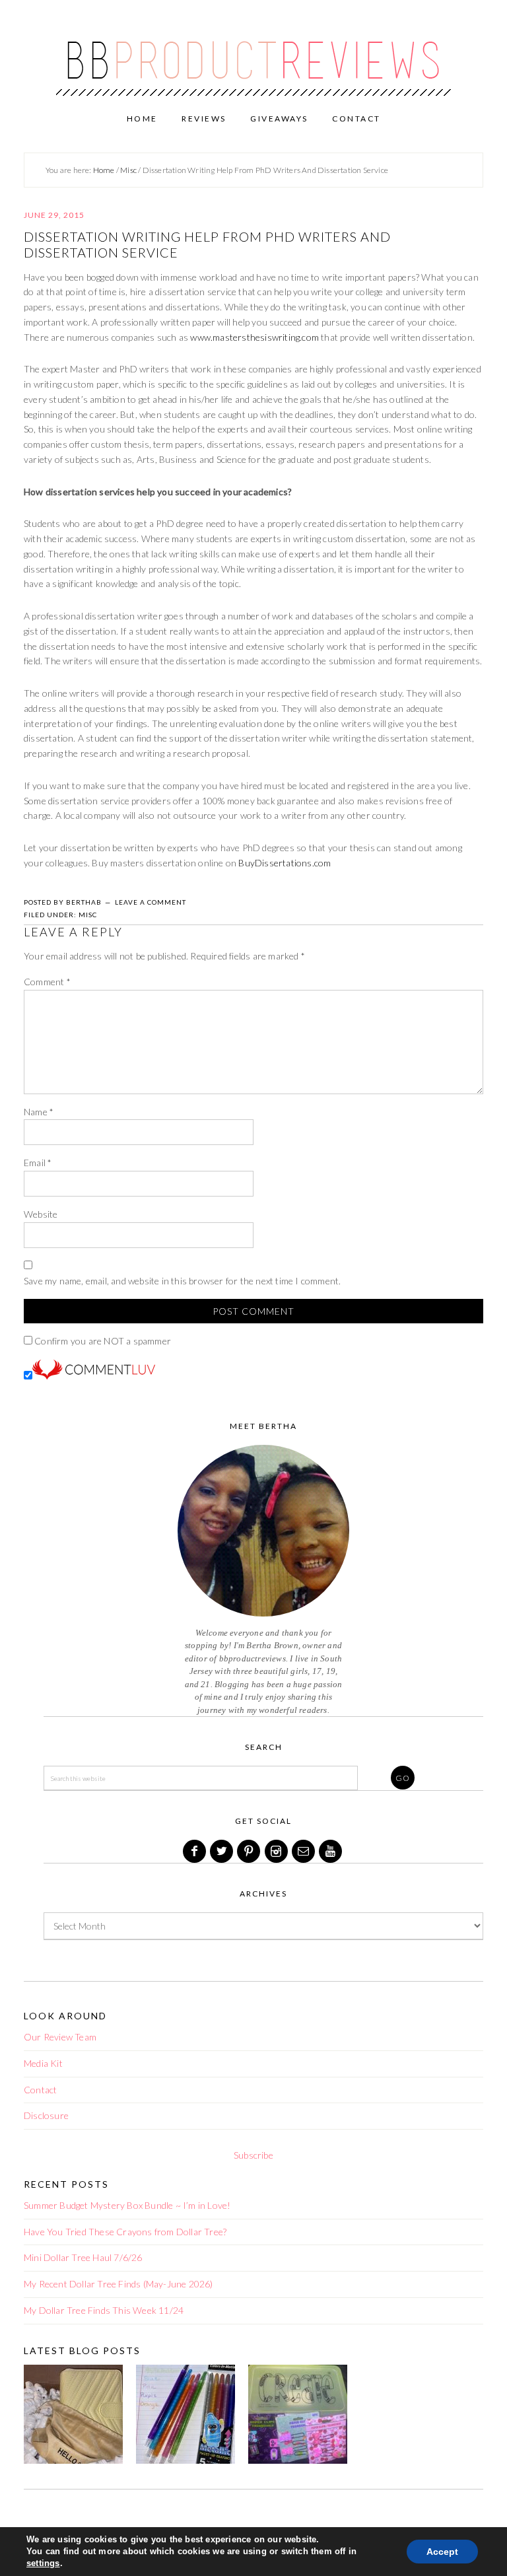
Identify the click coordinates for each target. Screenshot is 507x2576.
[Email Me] (304, 1851)
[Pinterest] (250, 1851)
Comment (47, 982)
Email (38, 1163)
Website (41, 1214)
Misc (88, 915)
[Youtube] (331, 1851)
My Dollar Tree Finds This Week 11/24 (104, 2310)
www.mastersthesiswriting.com (254, 337)
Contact (40, 2090)
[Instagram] (277, 1851)
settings (43, 2563)
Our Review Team (60, 2037)
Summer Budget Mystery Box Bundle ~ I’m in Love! (127, 2205)
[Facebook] (195, 1851)
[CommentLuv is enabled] (94, 1376)
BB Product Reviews (253, 51)
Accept (442, 2552)
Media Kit (43, 2063)
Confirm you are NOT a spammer (102, 1341)
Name (39, 1112)
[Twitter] (222, 1851)
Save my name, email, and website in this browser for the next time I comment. (182, 1281)
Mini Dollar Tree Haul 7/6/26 (83, 2257)
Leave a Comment (151, 902)
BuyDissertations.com (285, 863)
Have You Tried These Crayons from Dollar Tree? (125, 2232)
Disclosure (46, 2115)
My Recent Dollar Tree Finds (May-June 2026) (118, 2284)
